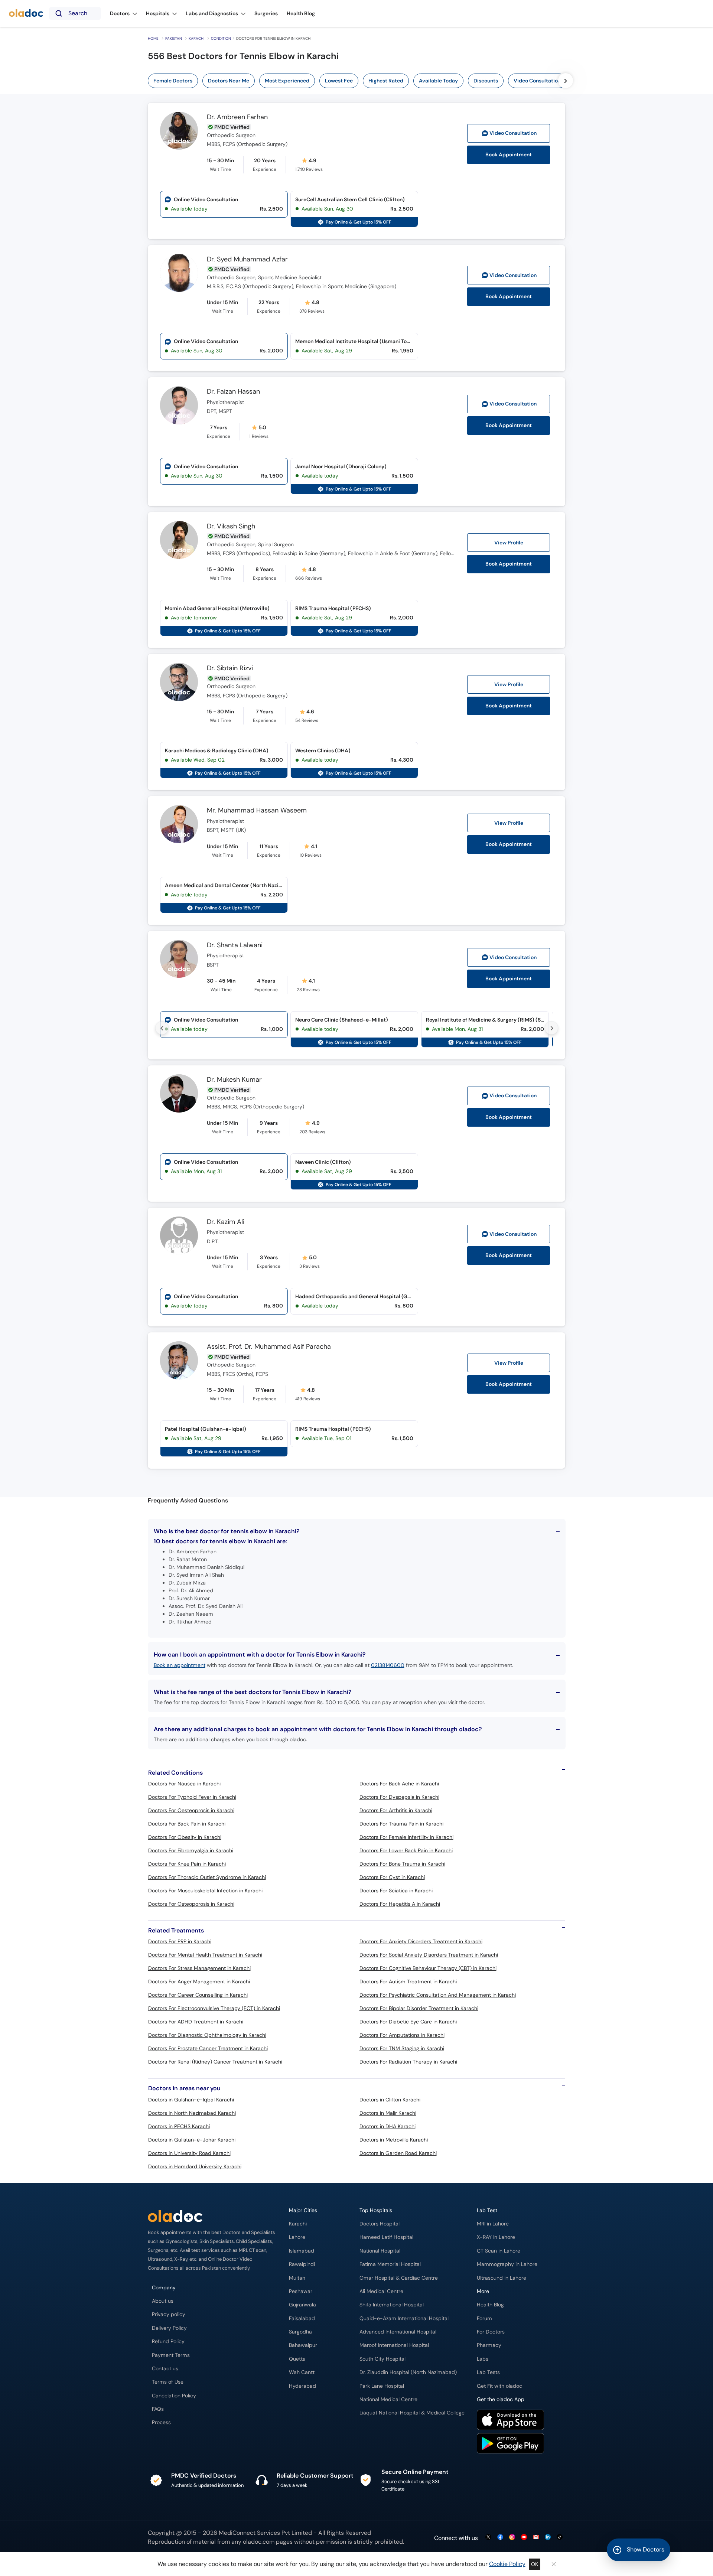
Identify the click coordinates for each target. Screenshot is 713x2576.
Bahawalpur (303, 2345)
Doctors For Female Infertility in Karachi (406, 1837)
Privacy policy (169, 2314)
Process (161, 2422)
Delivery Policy (169, 2328)
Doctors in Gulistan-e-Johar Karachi (192, 2140)
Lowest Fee (339, 81)
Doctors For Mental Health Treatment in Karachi (205, 1955)
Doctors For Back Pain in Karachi (187, 1824)
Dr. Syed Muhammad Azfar (247, 260)
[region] (359, 81)
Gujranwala (302, 2305)
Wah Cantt (302, 2372)
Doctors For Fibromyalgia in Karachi (191, 1850)
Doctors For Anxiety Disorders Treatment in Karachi (421, 1941)
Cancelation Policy (174, 2396)
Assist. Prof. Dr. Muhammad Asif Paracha (269, 1347)
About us (163, 2301)
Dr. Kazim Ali (226, 1222)
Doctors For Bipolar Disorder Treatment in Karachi (419, 2008)
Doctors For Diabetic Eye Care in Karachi (408, 2022)
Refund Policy (168, 2341)
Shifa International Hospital (392, 2305)
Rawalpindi (302, 2264)
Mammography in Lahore (507, 2264)
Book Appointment (509, 155)
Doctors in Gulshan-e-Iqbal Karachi (191, 2100)
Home (153, 38)
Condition (221, 38)
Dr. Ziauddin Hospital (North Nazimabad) (408, 2372)
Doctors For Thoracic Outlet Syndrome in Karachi (207, 1877)
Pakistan (174, 38)
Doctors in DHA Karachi (388, 2126)
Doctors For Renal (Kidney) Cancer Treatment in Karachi (215, 2062)
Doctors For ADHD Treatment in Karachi (196, 2022)
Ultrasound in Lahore (502, 2278)
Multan (297, 2278)
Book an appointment (180, 1665)
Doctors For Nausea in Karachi (184, 1784)
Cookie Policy (507, 2564)
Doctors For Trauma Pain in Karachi (401, 1824)
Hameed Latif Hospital (386, 2237)
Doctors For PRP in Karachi (180, 1941)
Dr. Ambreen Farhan (237, 117)
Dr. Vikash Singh (231, 527)
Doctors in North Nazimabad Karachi (192, 2113)
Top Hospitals (376, 2210)
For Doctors (491, 2332)
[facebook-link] (500, 2538)
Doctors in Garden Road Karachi (398, 2153)
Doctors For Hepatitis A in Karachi (400, 1904)
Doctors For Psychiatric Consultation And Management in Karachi (438, 1995)
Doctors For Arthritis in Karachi (396, 1810)
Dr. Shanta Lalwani (235, 945)
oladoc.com (259, 2542)
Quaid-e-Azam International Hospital (404, 2318)
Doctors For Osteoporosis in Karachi (191, 1904)
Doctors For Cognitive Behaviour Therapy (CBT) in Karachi (428, 1968)
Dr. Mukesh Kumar (234, 1080)
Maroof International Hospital (394, 2345)
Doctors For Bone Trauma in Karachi (402, 1864)
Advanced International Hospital (398, 2332)
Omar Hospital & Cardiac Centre (399, 2278)
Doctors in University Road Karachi (189, 2153)
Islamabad (302, 2251)
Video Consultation (537, 81)
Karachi (196, 38)
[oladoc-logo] (26, 14)
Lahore (297, 2237)
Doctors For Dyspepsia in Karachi (399, 1797)
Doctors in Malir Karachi (388, 2113)
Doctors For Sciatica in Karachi (396, 1891)
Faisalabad (302, 2318)
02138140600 (388, 1665)
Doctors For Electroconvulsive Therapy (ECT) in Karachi (214, 2008)
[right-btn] (566, 81)
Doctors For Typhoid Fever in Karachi (192, 1797)
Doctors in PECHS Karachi (179, 2126)
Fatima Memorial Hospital (390, 2264)
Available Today (438, 81)
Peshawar (301, 2291)
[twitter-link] (488, 2538)
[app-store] (510, 2421)
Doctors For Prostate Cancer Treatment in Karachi (208, 2048)
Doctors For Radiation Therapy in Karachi (408, 2062)
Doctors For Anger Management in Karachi (199, 1981)
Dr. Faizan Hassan (233, 392)
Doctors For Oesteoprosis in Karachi (191, 1810)
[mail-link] (536, 2538)
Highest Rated (386, 81)
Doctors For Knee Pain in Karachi (187, 1864)
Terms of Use (168, 2382)
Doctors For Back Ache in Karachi (399, 1784)
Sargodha (300, 2332)
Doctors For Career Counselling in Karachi (198, 1995)
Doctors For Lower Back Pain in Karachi (406, 1850)
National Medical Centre (388, 2399)
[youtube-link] (524, 2538)
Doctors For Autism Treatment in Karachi (408, 1981)
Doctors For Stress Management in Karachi (199, 1968)
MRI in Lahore (493, 2224)
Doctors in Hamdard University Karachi (195, 2166)
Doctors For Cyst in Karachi (392, 1877)
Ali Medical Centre (381, 2291)
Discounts (486, 81)
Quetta (297, 2359)
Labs (483, 2359)
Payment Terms (171, 2355)
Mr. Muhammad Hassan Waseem (257, 811)
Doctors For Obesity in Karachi (185, 1837)
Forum (484, 2318)
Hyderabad (302, 2386)
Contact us (165, 2369)
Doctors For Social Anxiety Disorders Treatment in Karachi (429, 1955)
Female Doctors (173, 81)
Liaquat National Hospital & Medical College (412, 2413)
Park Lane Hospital (382, 2386)
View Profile (509, 543)
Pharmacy (489, 2345)
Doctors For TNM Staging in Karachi (402, 2048)
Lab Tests (488, 2372)
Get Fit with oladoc (499, 2386)
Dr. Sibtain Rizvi (230, 668)
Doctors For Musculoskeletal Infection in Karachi (205, 1891)
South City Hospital (382, 2359)
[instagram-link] (512, 2538)
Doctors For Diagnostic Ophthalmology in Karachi (207, 2035)
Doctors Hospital (380, 2224)
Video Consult (513, 133)
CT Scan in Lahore (499, 2251)
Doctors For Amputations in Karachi (402, 2035)
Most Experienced (287, 81)
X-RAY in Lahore (496, 2237)
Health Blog (490, 2305)
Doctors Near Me (229, 81)
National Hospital (380, 2251)
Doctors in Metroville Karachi (394, 2140)
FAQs (158, 2409)
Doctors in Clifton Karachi (390, 2100)
